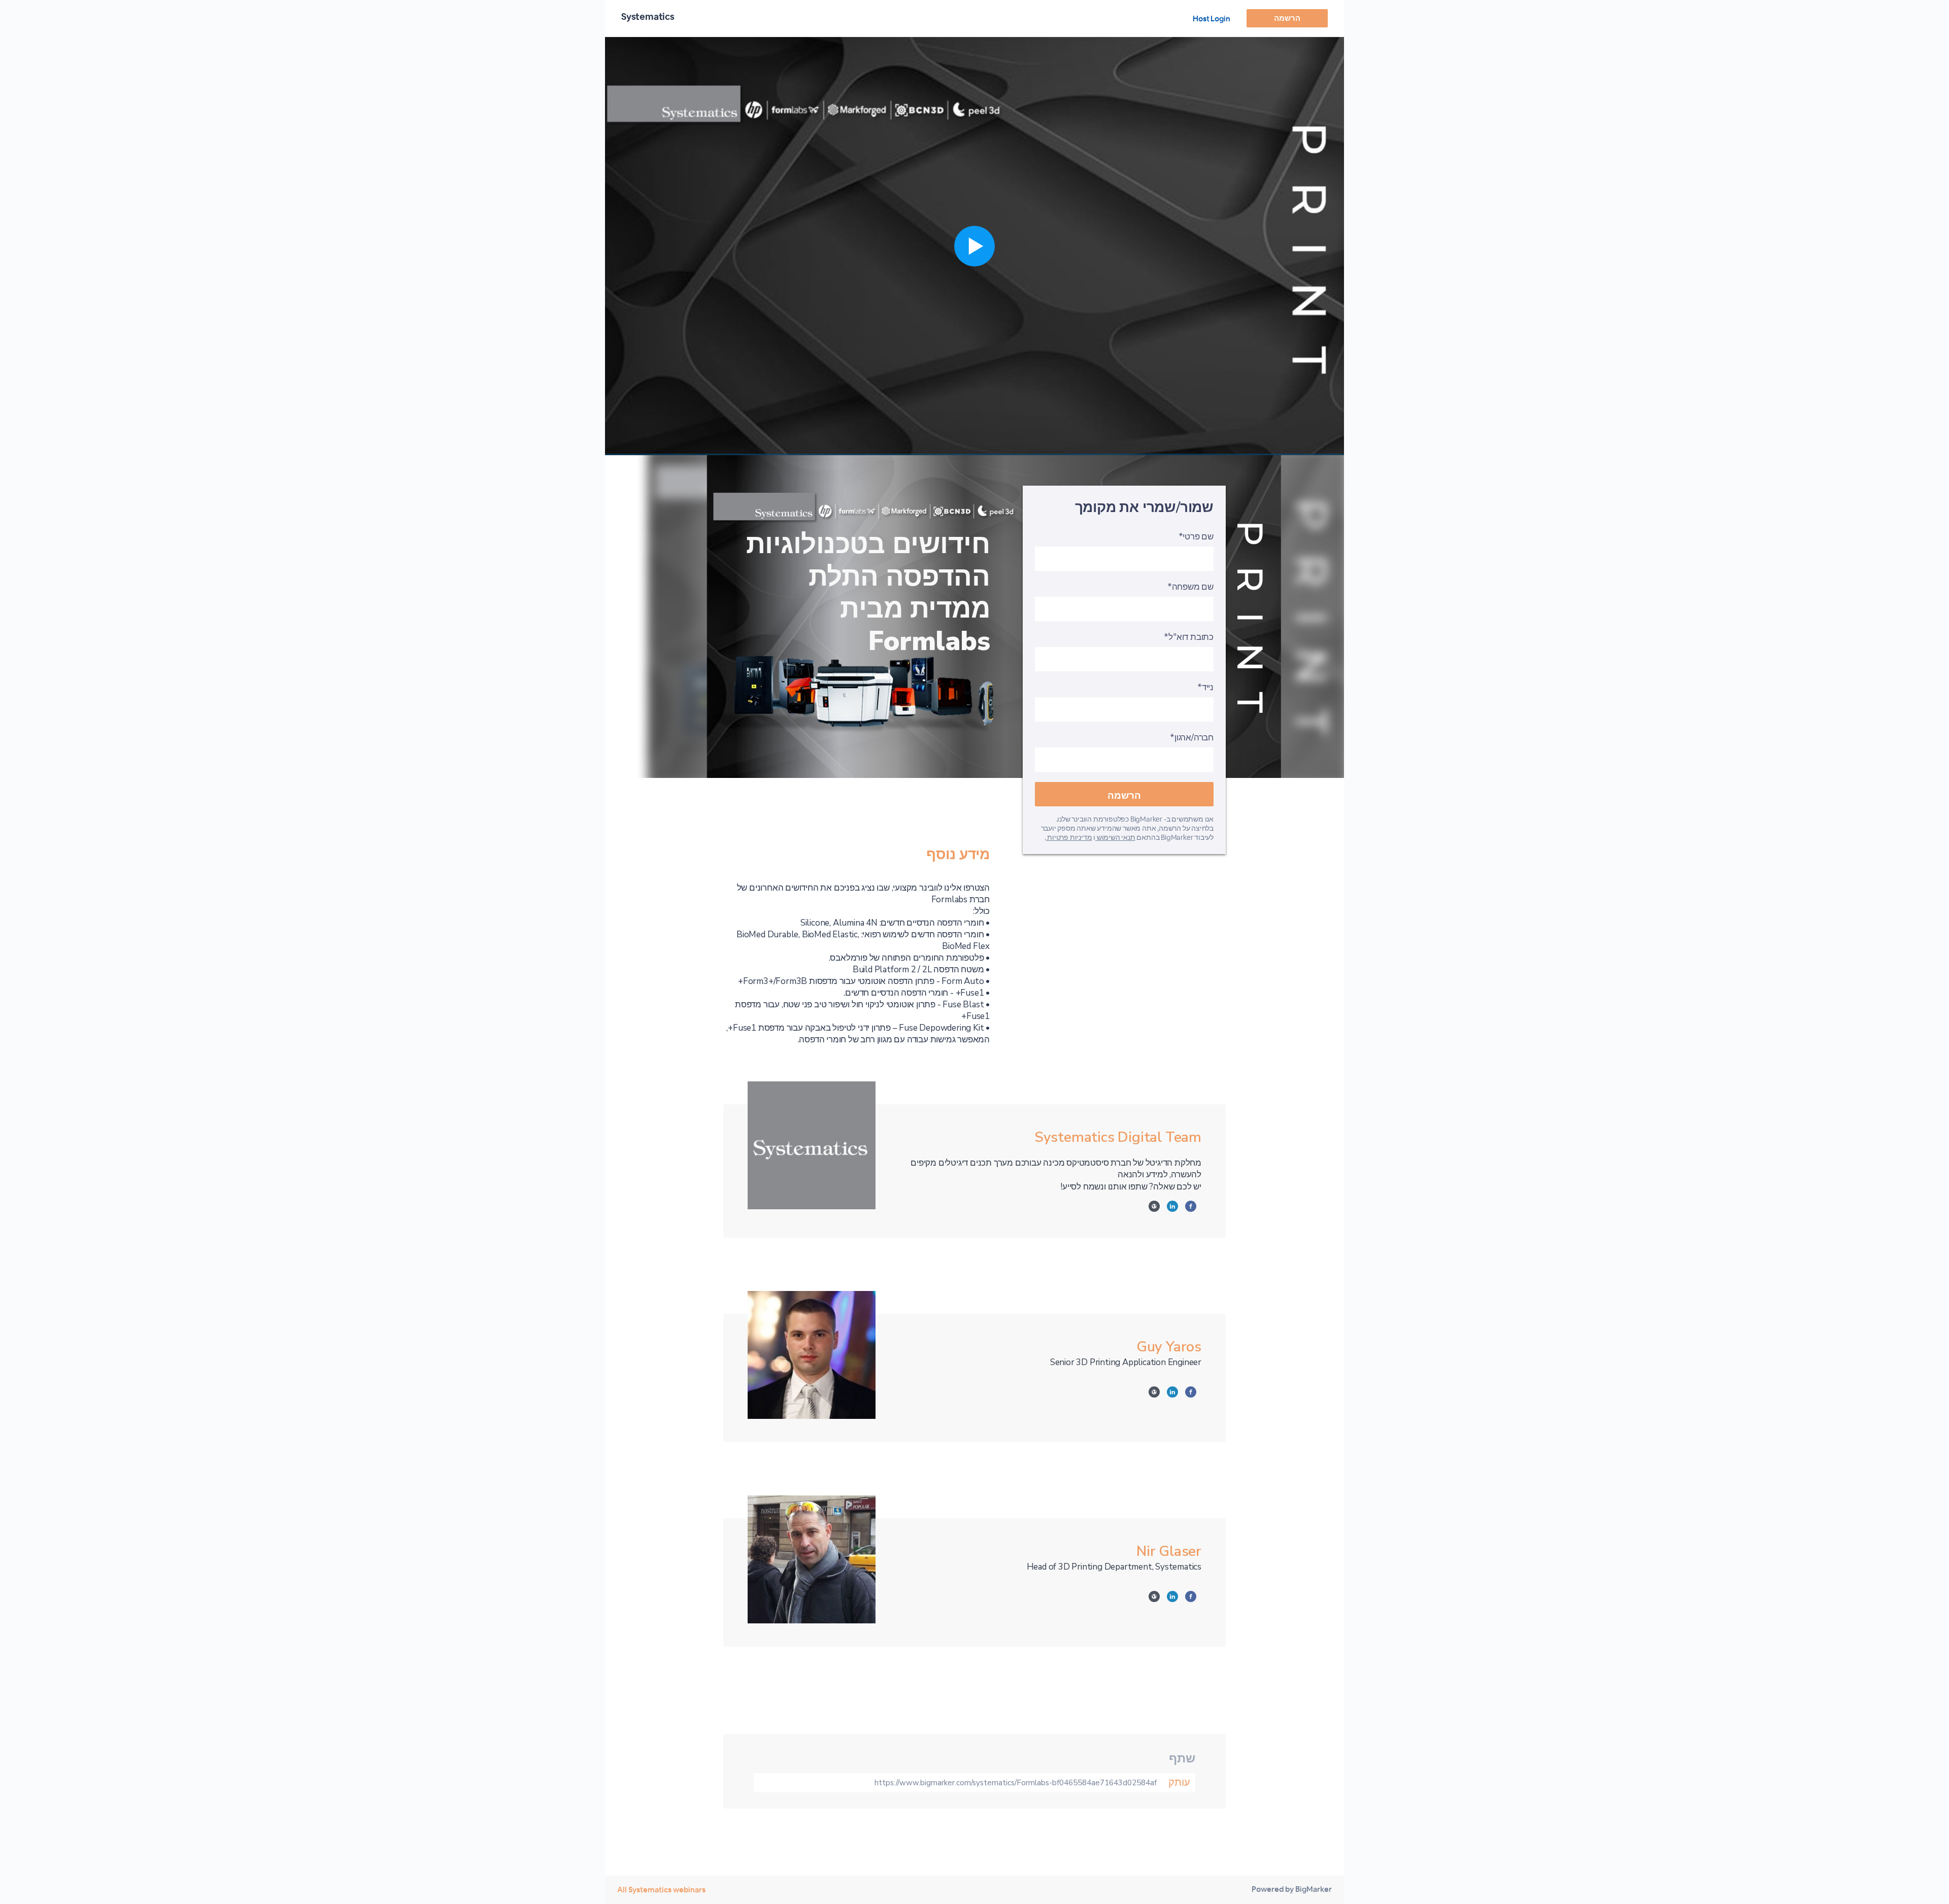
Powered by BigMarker (1292, 1889)
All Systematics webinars (661, 1890)
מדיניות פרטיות (1069, 837)
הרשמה (1287, 18)
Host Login (1212, 19)
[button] (974, 246)
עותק (1179, 1782)
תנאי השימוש (1115, 837)
